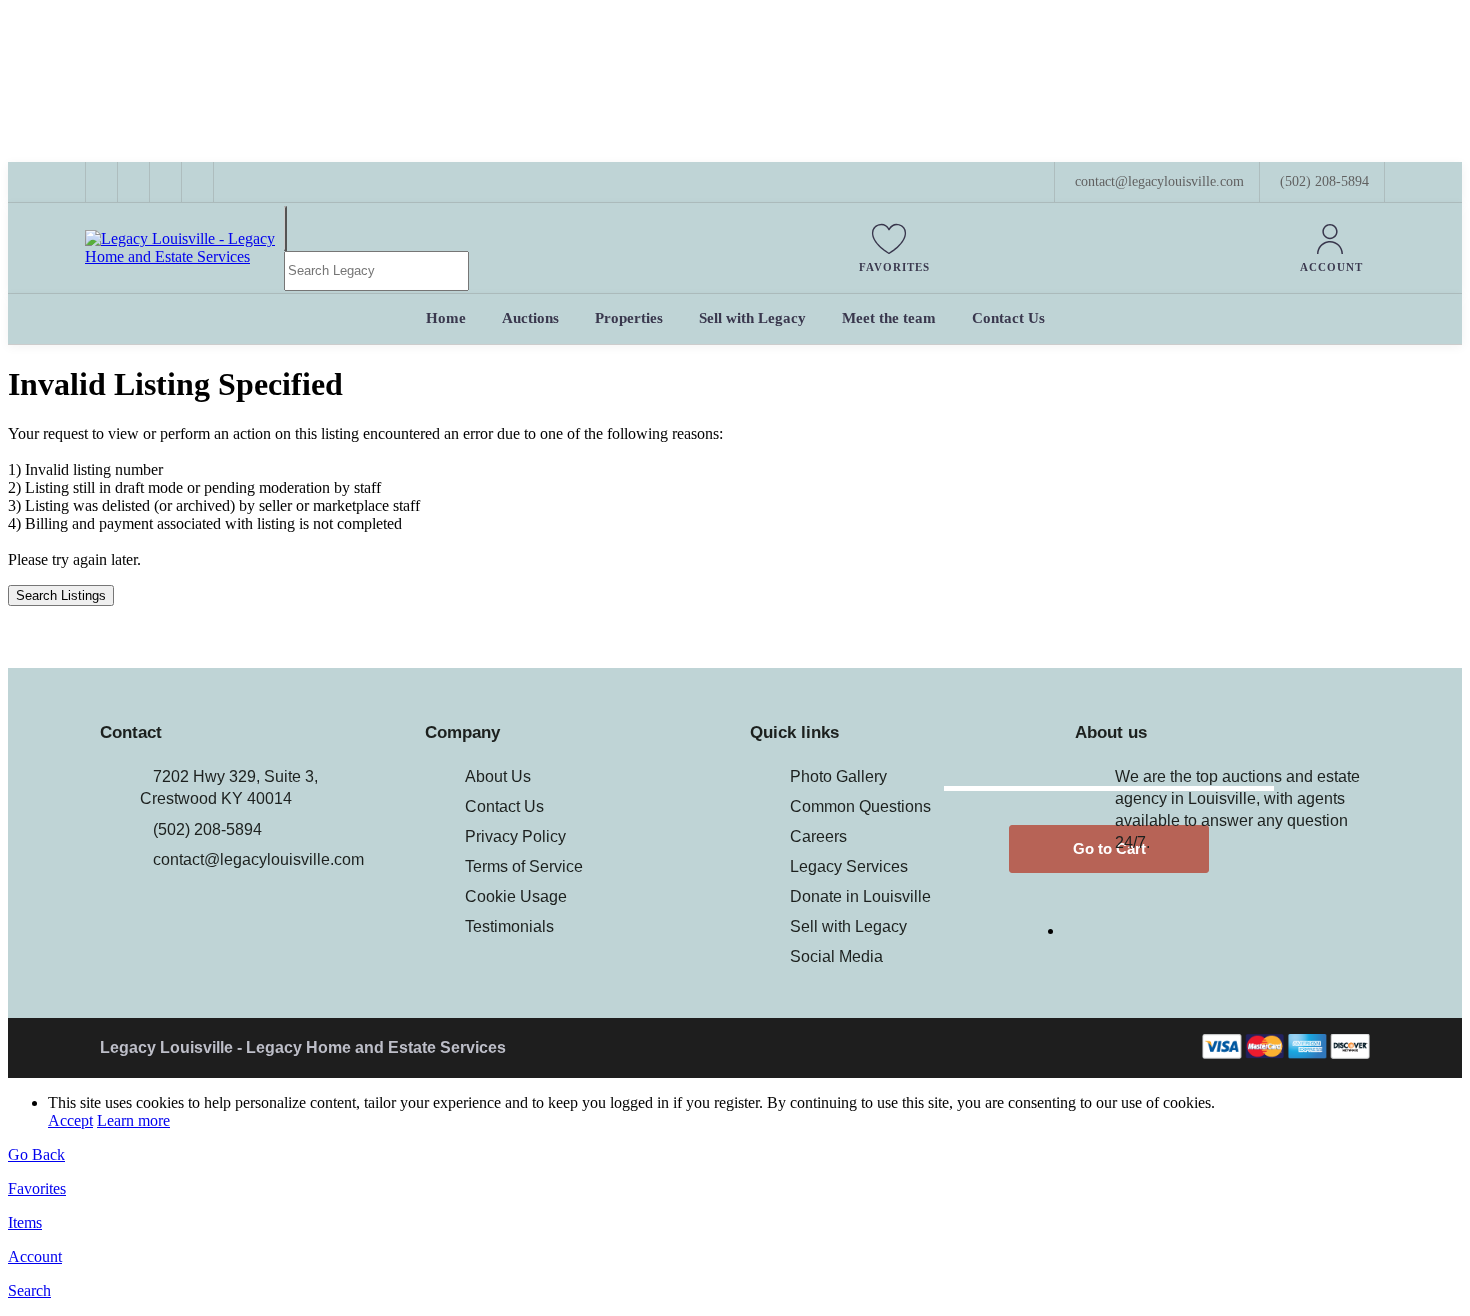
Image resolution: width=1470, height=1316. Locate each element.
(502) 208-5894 (1324, 181)
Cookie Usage (516, 896)
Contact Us (504, 806)
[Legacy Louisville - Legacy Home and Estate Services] (184, 256)
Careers (818, 836)
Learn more (133, 1120)
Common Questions (860, 806)
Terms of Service (524, 866)
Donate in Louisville (860, 896)
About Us (498, 776)
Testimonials (509, 926)
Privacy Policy (515, 836)
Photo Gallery (838, 776)
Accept (70, 1120)
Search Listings (61, 595)
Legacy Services (849, 866)
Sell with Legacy (848, 926)
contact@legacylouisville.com (258, 859)
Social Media (836, 956)
